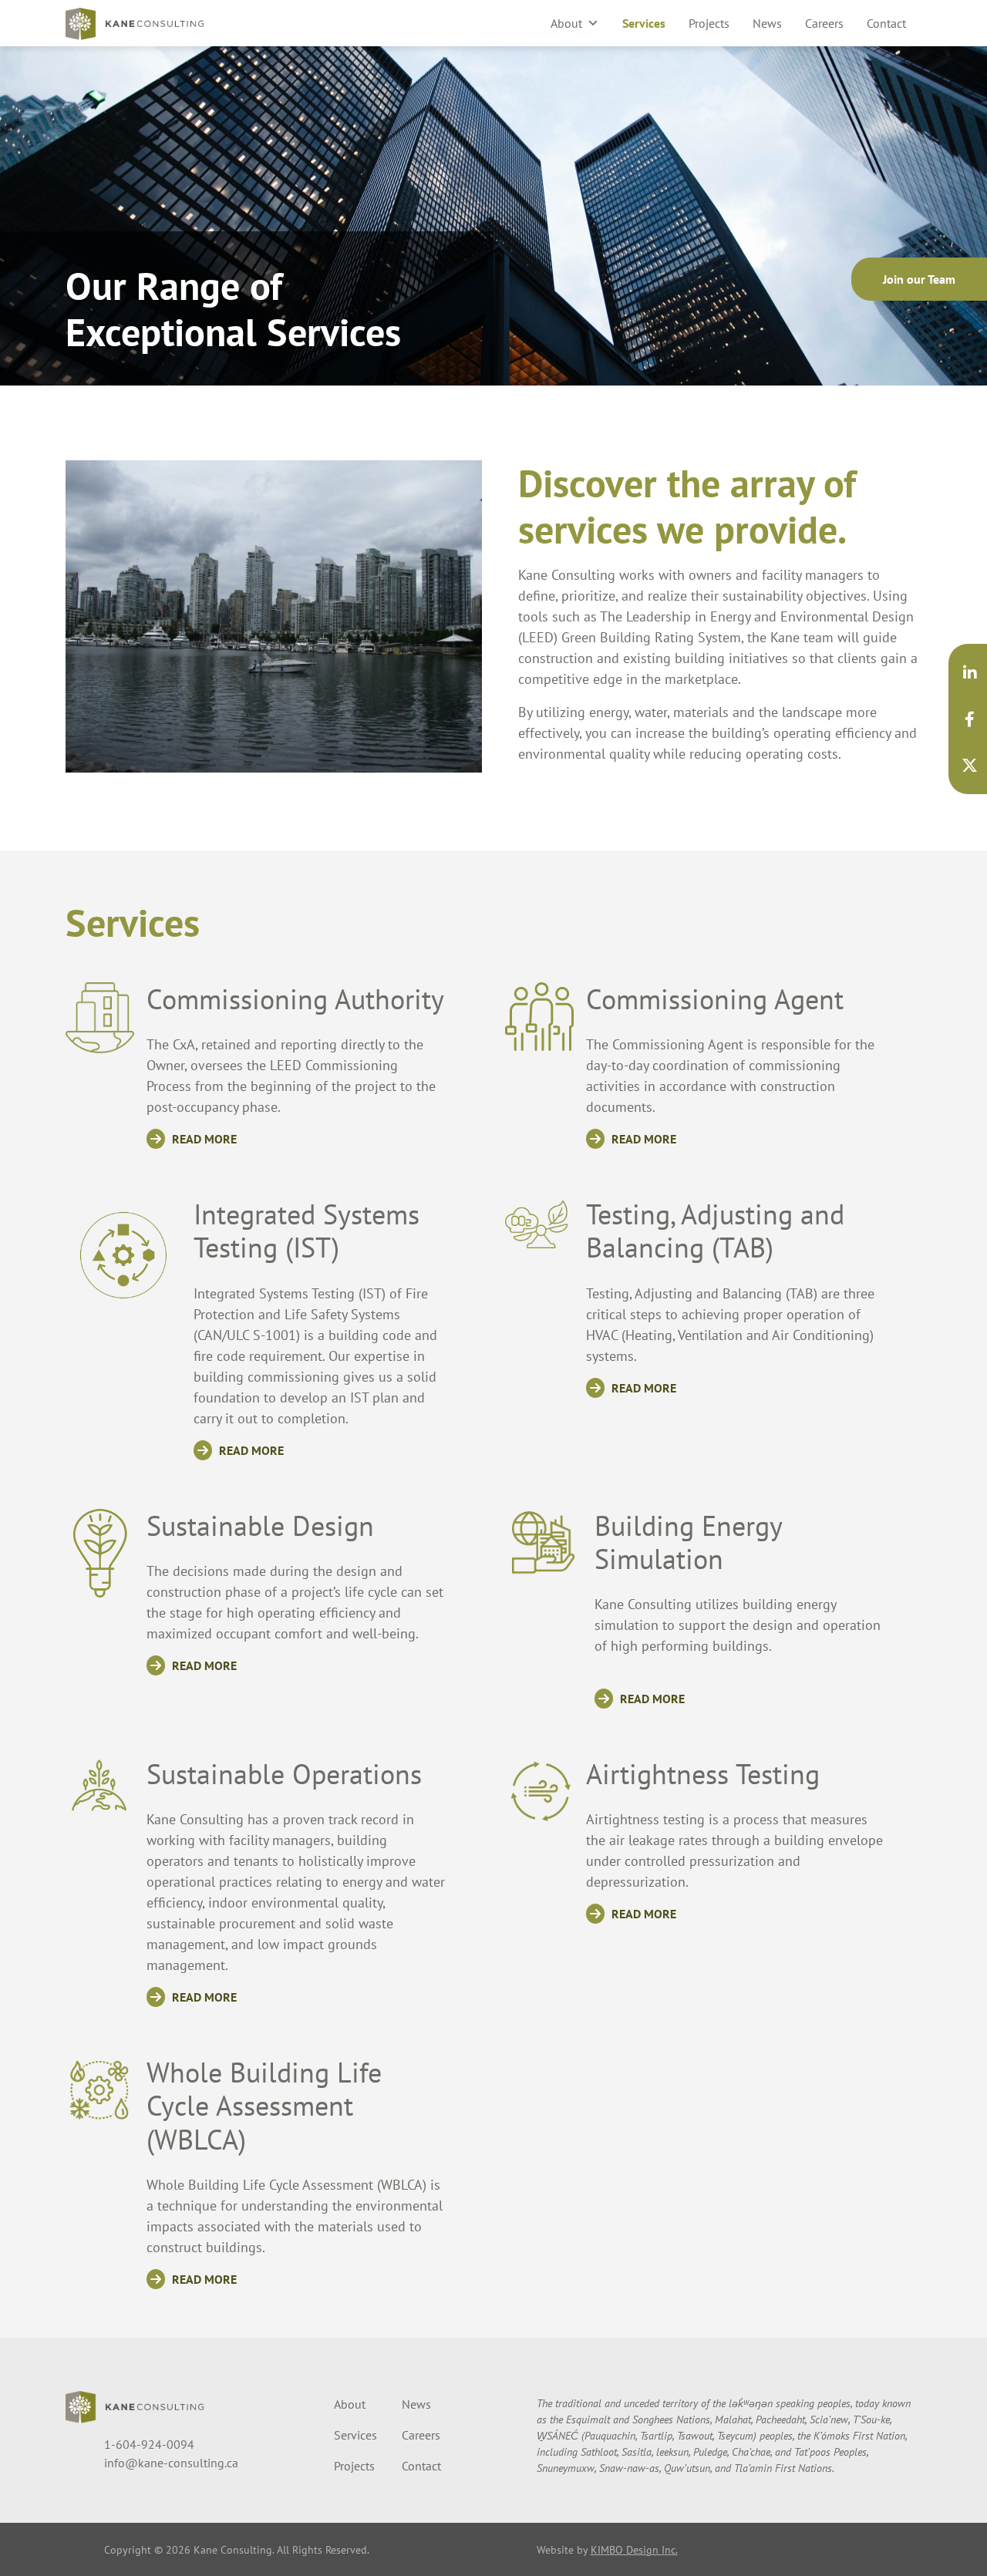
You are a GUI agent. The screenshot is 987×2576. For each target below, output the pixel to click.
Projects (709, 23)
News (767, 23)
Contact (886, 23)
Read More (203, 1139)
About (566, 23)
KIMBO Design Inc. (634, 2549)
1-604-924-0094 (149, 2444)
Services (644, 23)
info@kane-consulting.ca (171, 2463)
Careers (824, 23)
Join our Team (919, 279)
